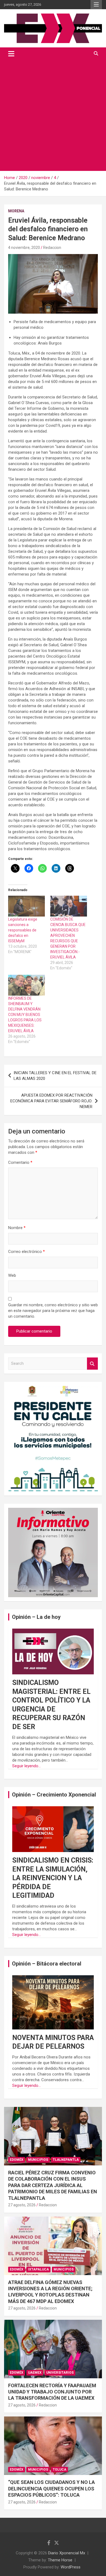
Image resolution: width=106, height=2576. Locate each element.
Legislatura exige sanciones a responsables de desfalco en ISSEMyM (23, 930)
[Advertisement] (53, 115)
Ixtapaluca (38, 2269)
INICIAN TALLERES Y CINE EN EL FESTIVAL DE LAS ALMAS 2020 (55, 1076)
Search (92, 1364)
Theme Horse (60, 2560)
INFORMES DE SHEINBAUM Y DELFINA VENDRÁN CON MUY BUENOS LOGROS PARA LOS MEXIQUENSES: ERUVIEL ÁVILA (25, 1015)
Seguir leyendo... (26, 1766)
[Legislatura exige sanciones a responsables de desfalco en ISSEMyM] (26, 906)
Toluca (60, 2470)
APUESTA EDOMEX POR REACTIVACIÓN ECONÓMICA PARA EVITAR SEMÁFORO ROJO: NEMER (51, 1101)
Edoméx (17, 2160)
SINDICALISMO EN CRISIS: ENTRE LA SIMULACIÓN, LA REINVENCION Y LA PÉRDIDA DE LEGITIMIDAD (53, 1878)
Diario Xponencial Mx (67, 2553)
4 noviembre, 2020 (24, 248)
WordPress (71, 2567)
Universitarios (60, 2373)
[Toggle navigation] (11, 54)
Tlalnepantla (66, 2160)
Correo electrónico (26, 1252)
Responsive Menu (96, 5)
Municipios (38, 2160)
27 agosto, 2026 (22, 2205)
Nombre (17, 1228)
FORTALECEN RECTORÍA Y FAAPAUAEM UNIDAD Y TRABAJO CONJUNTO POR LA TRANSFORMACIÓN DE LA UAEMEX (52, 2392)
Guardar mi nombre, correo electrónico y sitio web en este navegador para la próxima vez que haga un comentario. (53, 1311)
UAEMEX (35, 2373)
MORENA (16, 211)
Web (12, 1275)
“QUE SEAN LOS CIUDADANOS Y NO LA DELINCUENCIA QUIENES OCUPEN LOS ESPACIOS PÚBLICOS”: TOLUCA (52, 2489)
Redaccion (52, 248)
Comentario (20, 1162)
